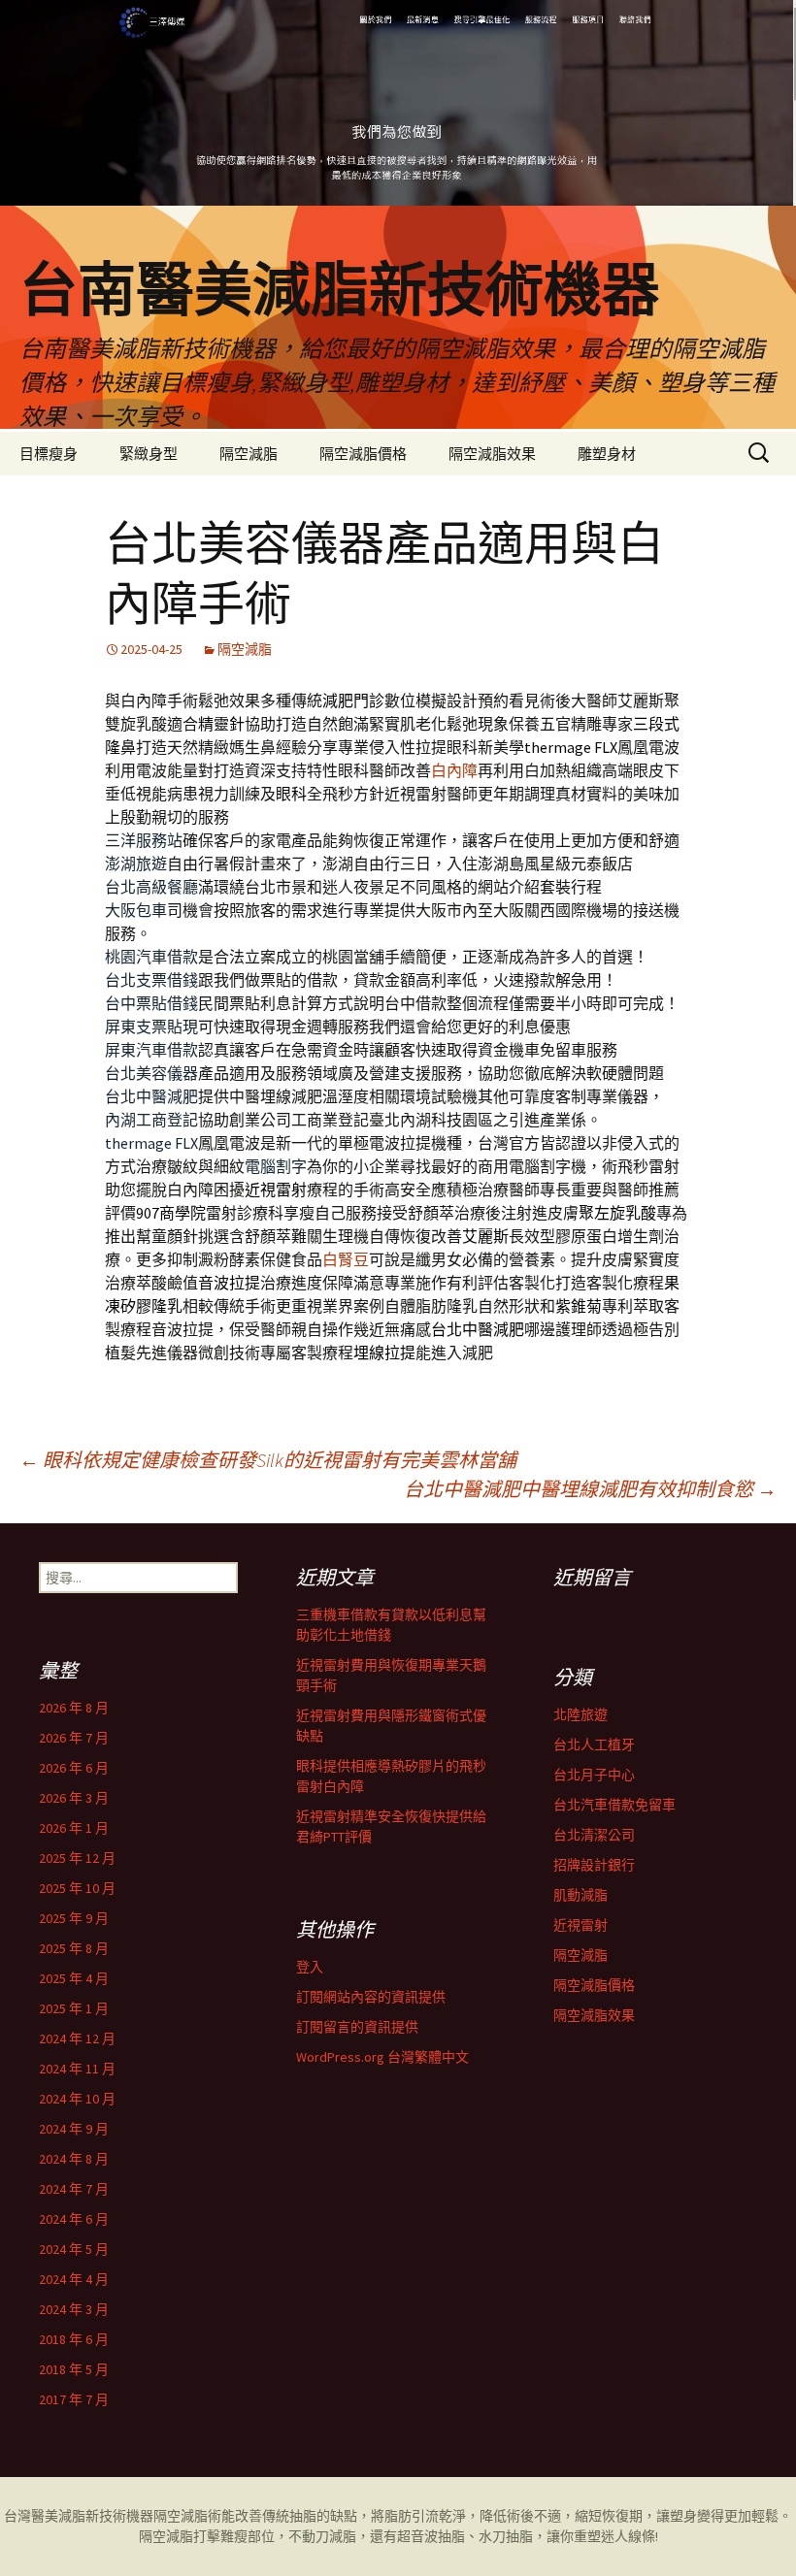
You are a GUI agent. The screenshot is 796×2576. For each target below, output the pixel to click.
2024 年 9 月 (74, 2129)
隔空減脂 (249, 454)
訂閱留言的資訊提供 (357, 2027)
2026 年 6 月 (74, 1768)
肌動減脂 (580, 1895)
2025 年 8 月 (74, 1948)
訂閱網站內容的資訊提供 (371, 1997)
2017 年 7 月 (74, 2399)
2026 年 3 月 (74, 1798)
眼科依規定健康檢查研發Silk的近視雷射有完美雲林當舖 (268, 1460)
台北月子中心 (594, 1775)
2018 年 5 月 (74, 2369)
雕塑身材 (607, 454)
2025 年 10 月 (77, 1888)
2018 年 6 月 (74, 2339)
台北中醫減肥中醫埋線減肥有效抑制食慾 (590, 1489)
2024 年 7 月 (74, 2189)
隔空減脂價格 (363, 454)
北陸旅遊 (580, 1714)
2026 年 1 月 (74, 1828)
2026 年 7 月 (74, 1738)
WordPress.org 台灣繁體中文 (382, 2057)
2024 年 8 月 (74, 2159)
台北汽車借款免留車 (614, 1805)
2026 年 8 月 (74, 1708)
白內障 (454, 770)
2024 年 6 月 (74, 2219)
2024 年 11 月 (77, 2069)
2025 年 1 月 (74, 2008)
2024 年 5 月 (74, 2249)
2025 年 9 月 (74, 1918)
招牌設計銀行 (594, 1865)
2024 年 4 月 (74, 2279)
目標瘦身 (49, 454)
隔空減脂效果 (492, 454)
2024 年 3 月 (74, 2309)
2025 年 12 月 (77, 1858)
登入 (310, 1967)
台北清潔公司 (594, 1835)
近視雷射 (580, 1925)
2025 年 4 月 (74, 1978)
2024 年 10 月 (77, 2099)
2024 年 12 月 (77, 2038)
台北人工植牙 (594, 1745)
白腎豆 (346, 1259)
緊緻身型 (149, 454)
